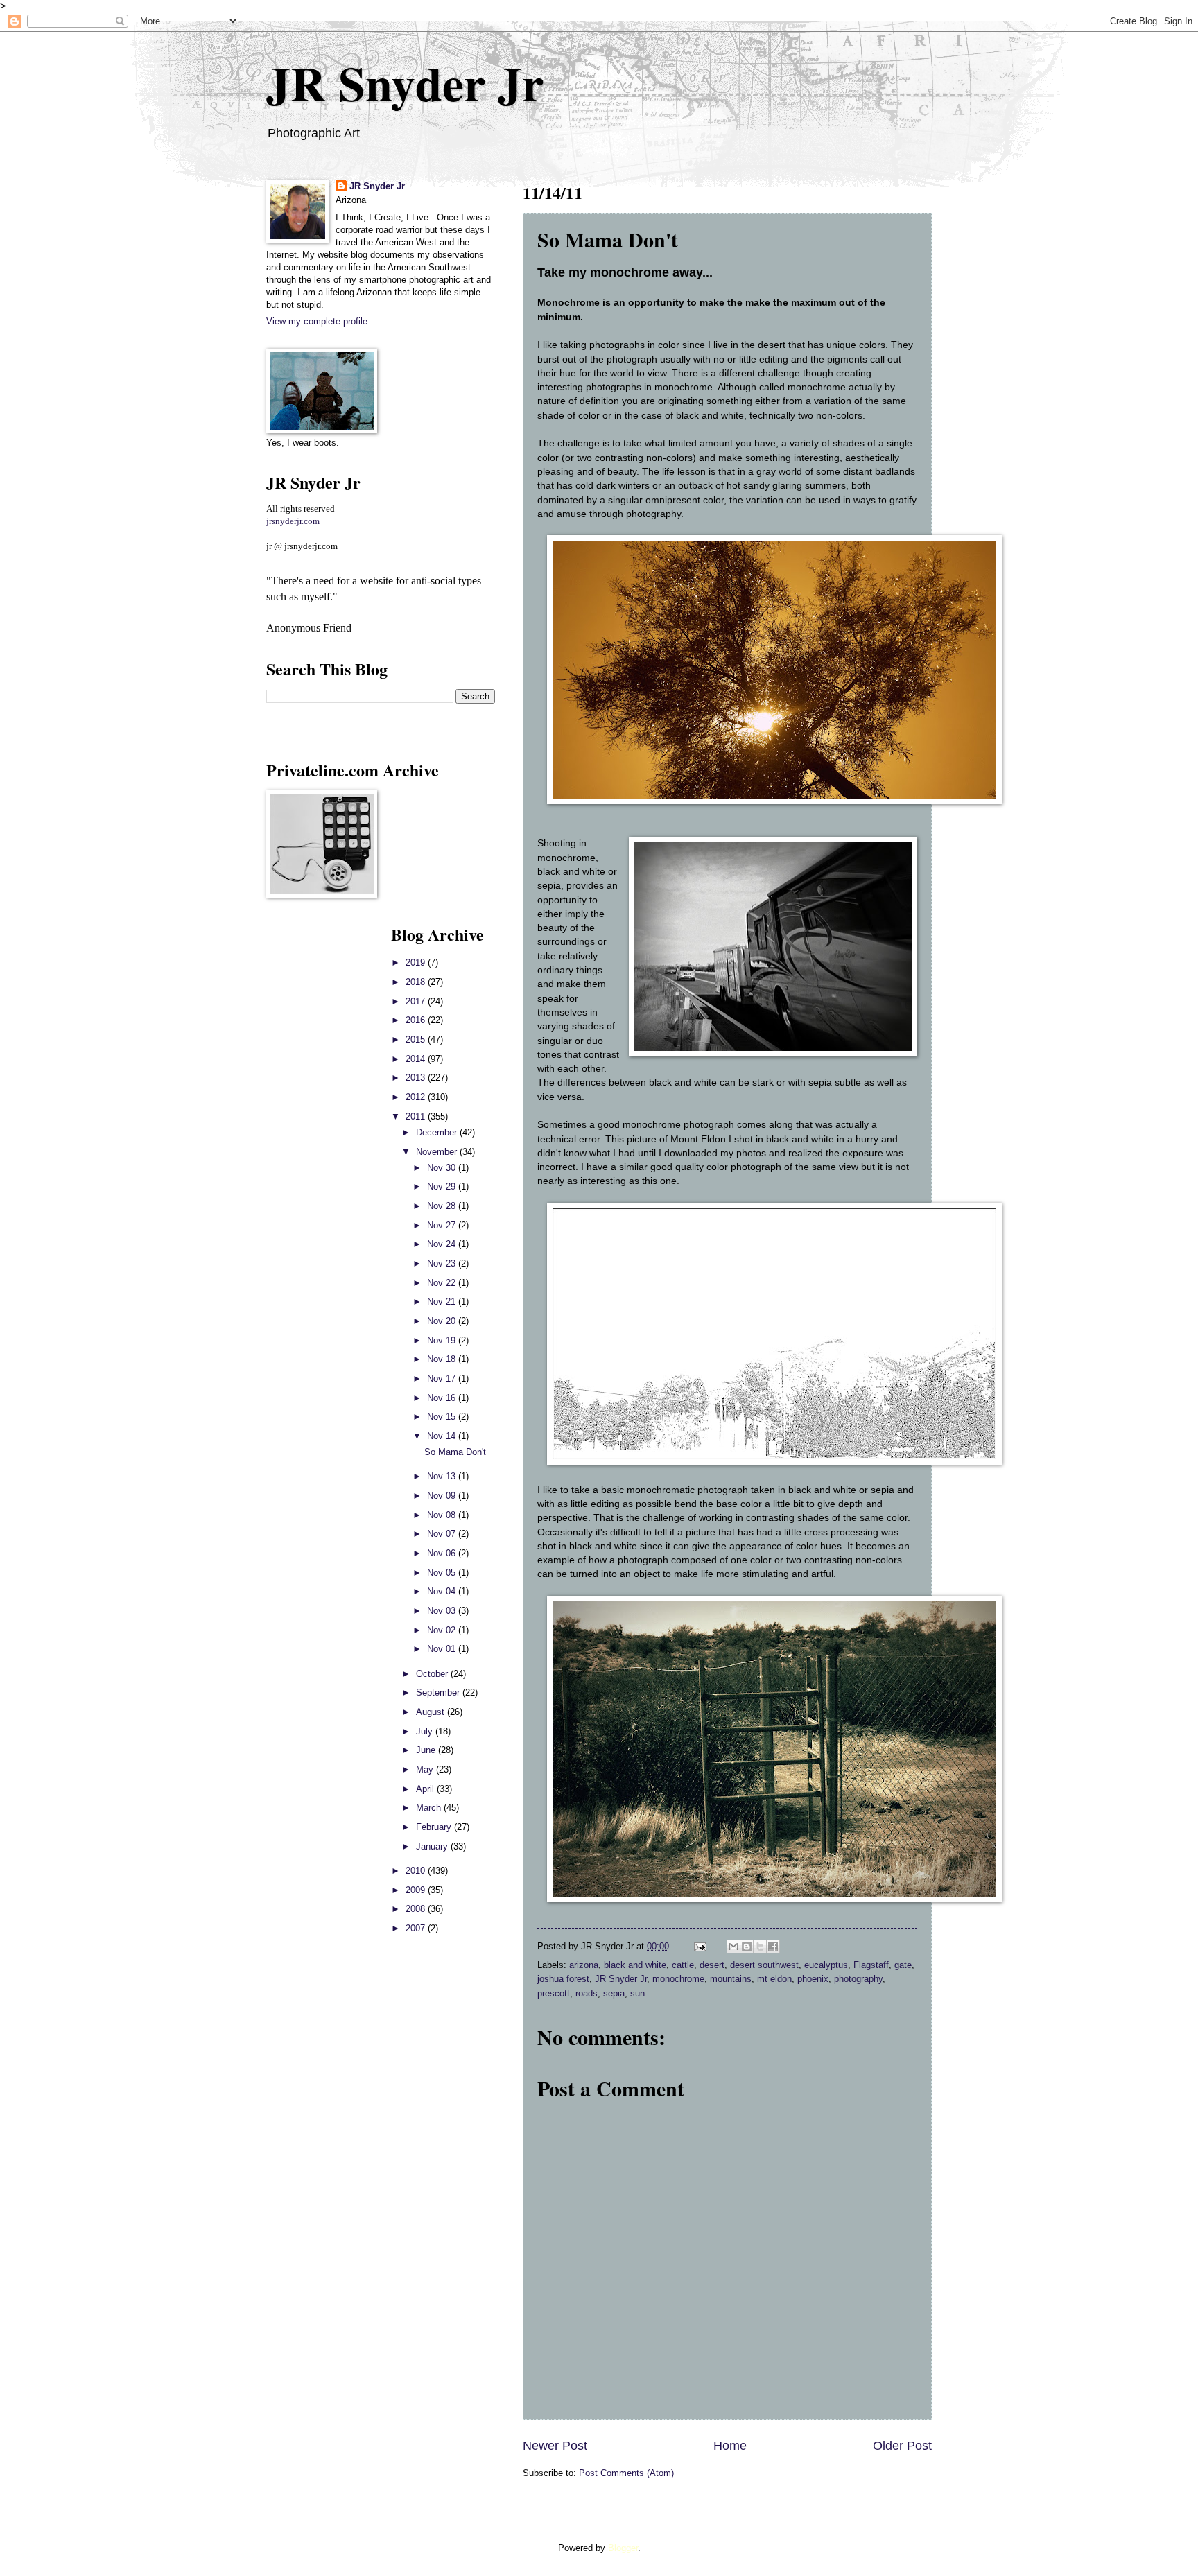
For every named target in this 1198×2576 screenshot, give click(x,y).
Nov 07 (443, 1534)
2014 (417, 1059)
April (426, 1789)
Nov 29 (443, 1186)
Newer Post (555, 2446)
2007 (417, 1928)
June (427, 1750)
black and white (635, 1965)
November (438, 1152)
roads (587, 1993)
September (439, 1692)
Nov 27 (443, 1225)
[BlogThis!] (747, 1947)
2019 (417, 963)
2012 (417, 1097)
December (438, 1132)
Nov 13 (443, 1476)
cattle (683, 1965)
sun (637, 1993)
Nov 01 (443, 1649)
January (433, 1846)
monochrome (678, 1979)
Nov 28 (443, 1206)
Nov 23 (443, 1263)
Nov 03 (443, 1611)
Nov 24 (443, 1244)
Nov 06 (443, 1553)
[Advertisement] (308, 1130)
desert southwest (764, 1965)
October (433, 1674)
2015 (417, 1039)
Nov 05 (443, 1573)
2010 (417, 1871)
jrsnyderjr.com (293, 521)
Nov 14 (443, 1436)
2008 (417, 1909)
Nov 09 (443, 1496)
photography (858, 1979)
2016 (417, 1020)
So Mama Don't (455, 1452)
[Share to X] (760, 1947)
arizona (584, 1965)
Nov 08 (443, 1515)
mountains (731, 1979)
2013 (417, 1078)
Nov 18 (443, 1359)
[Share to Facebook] (773, 1947)
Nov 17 (443, 1378)
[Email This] (733, 1947)
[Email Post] (700, 1946)
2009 (417, 1890)
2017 (417, 1001)
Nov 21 (443, 1302)
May (426, 1769)
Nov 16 (443, 1398)
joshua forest (563, 1979)
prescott (554, 1993)
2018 (417, 982)
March (430, 1808)
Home (730, 2446)
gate (903, 1965)
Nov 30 (443, 1168)
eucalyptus (826, 1965)
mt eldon (774, 1979)
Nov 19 (443, 1340)
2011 (417, 1116)
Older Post (902, 2446)
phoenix (813, 1979)
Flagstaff (871, 1965)
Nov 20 (443, 1321)
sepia (614, 1993)
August (432, 1712)
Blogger (623, 2548)
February (435, 1827)
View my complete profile (317, 321)
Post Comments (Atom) (626, 2473)
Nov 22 (443, 1283)
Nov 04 (443, 1591)
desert (712, 1965)
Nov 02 (443, 1630)
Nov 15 (443, 1417)
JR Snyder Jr (405, 82)
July (426, 1731)
